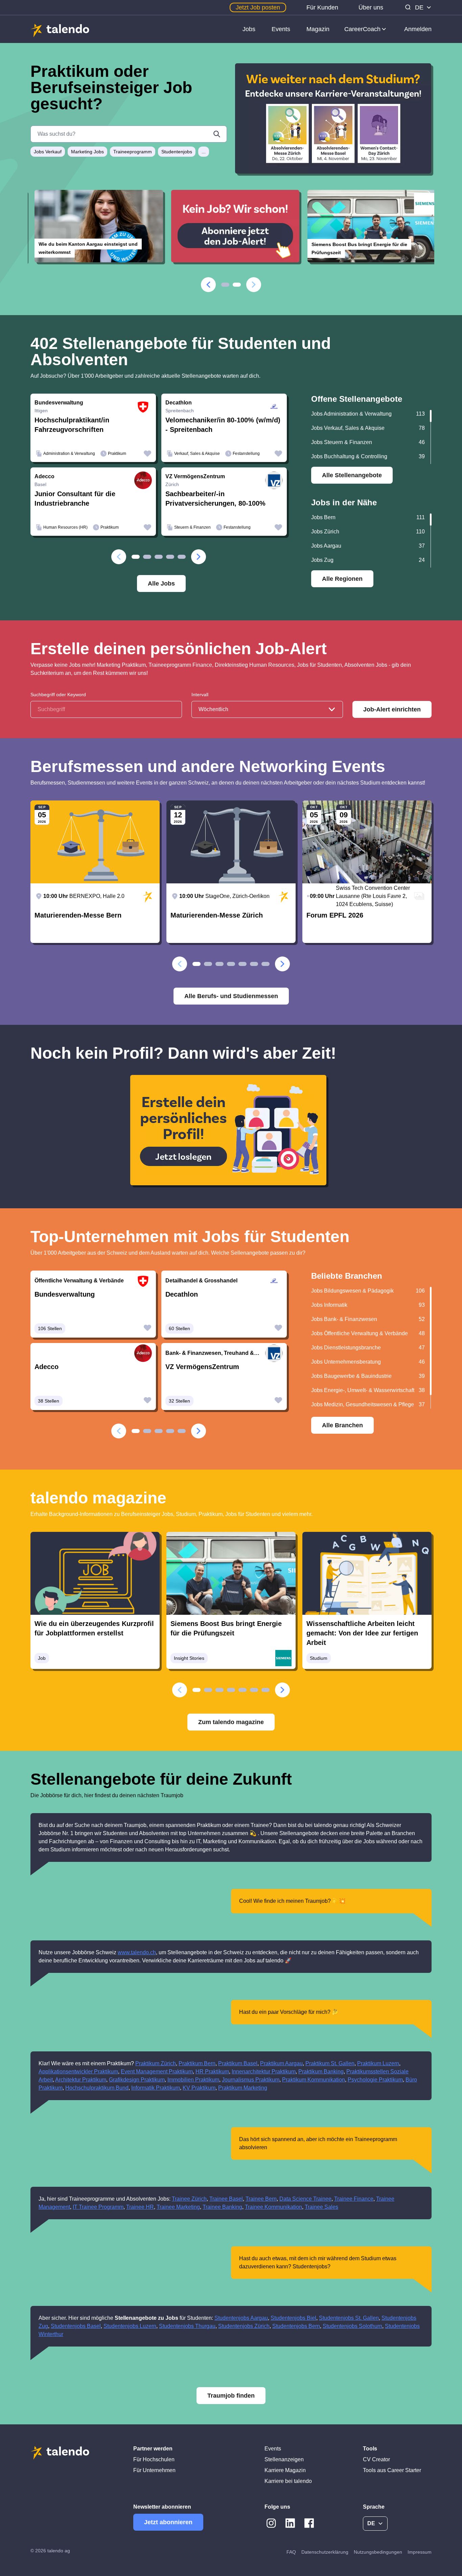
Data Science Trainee (305, 2199)
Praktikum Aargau (281, 2063)
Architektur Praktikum (81, 2080)
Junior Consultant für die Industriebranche (75, 499)
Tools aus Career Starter (392, 2470)
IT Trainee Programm (98, 2207)
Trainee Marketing (178, 2207)
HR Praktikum (212, 2072)
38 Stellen (49, 1401)
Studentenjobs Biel (293, 2318)
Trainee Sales (321, 2207)
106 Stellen (50, 1328)
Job (42, 1658)
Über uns (371, 7)
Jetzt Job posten (258, 7)
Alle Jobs (161, 584)
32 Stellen (179, 1401)
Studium (319, 1658)
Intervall (200, 695)
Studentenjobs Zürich (244, 2326)
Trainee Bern (261, 2199)
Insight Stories (189, 1658)
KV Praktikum (199, 2088)
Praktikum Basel (238, 2063)
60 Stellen (179, 1328)
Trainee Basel (226, 2199)
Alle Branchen (342, 1425)
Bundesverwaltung (65, 1294)
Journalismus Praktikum (251, 2080)
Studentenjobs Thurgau (187, 2326)
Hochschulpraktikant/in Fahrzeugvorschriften (72, 425)
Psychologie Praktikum (375, 2080)
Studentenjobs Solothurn (352, 2326)
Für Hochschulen (154, 2459)
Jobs (249, 29)
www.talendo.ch (137, 1952)
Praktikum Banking (321, 2072)
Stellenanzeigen (284, 2459)
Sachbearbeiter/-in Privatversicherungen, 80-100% (215, 499)
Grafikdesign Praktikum (137, 2080)
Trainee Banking (222, 2207)
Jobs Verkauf (48, 152)
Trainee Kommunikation (273, 2207)
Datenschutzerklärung (325, 2552)
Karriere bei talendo (288, 2481)
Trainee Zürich (189, 2199)
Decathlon (182, 1294)
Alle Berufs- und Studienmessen (231, 996)
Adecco (47, 1367)
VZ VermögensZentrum (202, 1367)
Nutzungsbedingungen (378, 2552)
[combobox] (267, 709)
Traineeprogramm (133, 152)
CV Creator (376, 2459)
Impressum (420, 2552)
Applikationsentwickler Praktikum (78, 2072)
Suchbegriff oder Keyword (58, 695)
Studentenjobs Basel (76, 2326)
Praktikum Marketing (243, 2088)
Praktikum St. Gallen (330, 2063)
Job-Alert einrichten (392, 709)
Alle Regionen (342, 579)
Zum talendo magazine (231, 1722)
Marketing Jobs (87, 152)
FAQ (291, 2552)
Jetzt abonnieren (168, 2522)
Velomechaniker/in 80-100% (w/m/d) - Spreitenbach (223, 425)
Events (281, 29)
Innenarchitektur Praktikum (264, 2072)
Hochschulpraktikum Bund (97, 2088)
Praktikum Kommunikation (314, 2080)
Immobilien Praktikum (193, 2080)
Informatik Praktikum (156, 2088)
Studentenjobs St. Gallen (349, 2318)
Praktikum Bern (197, 2063)
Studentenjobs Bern (296, 2326)
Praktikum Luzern (378, 2063)
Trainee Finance (354, 2199)
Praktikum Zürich (156, 2063)
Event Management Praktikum (157, 2072)
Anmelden (418, 29)
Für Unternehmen (154, 2470)
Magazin (318, 29)
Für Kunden (322, 7)
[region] (371, 437)
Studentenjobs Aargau (241, 2318)
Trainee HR (140, 2207)
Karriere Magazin (285, 2470)
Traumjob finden (231, 2396)
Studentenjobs (177, 152)
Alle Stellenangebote (352, 475)
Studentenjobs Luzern (130, 2326)
